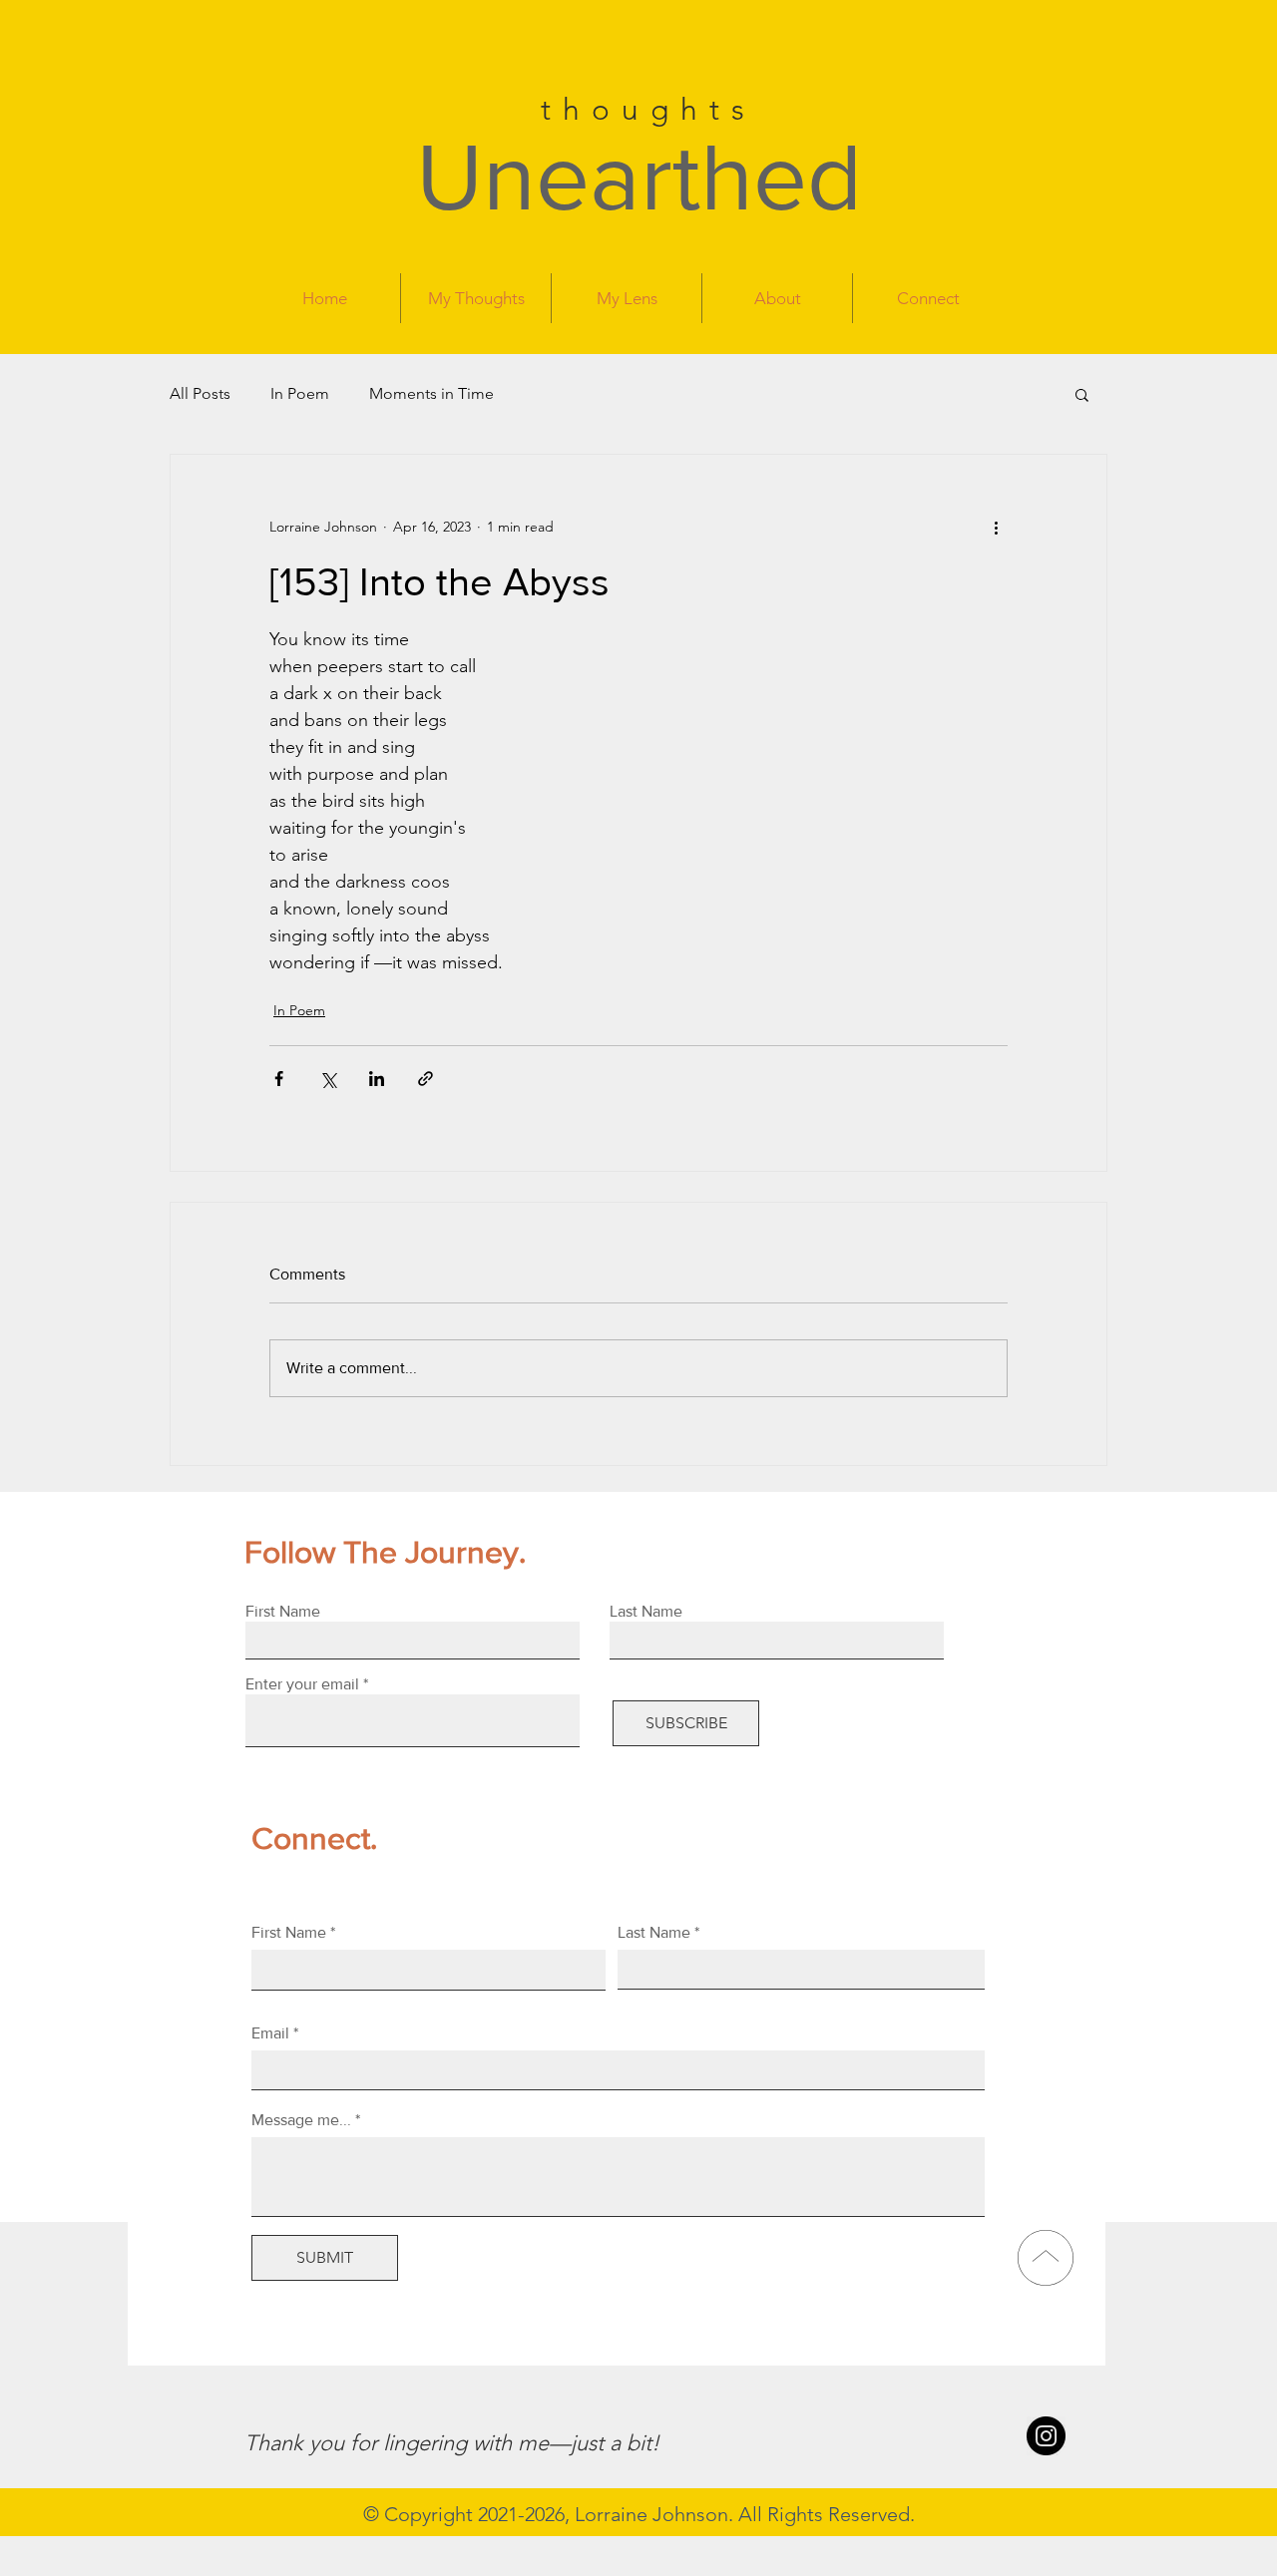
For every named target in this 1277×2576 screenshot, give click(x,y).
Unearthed (639, 177)
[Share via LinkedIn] (377, 1079)
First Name (289, 1933)
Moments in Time (431, 393)
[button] (1082, 394)
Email (270, 2033)
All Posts (200, 393)
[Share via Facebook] (279, 1079)
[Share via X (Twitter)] (328, 1079)
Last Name (654, 1933)
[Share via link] (426, 1079)
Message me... (301, 2120)
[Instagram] (1046, 2436)
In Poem (300, 393)
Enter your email (302, 1684)
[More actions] (996, 527)
